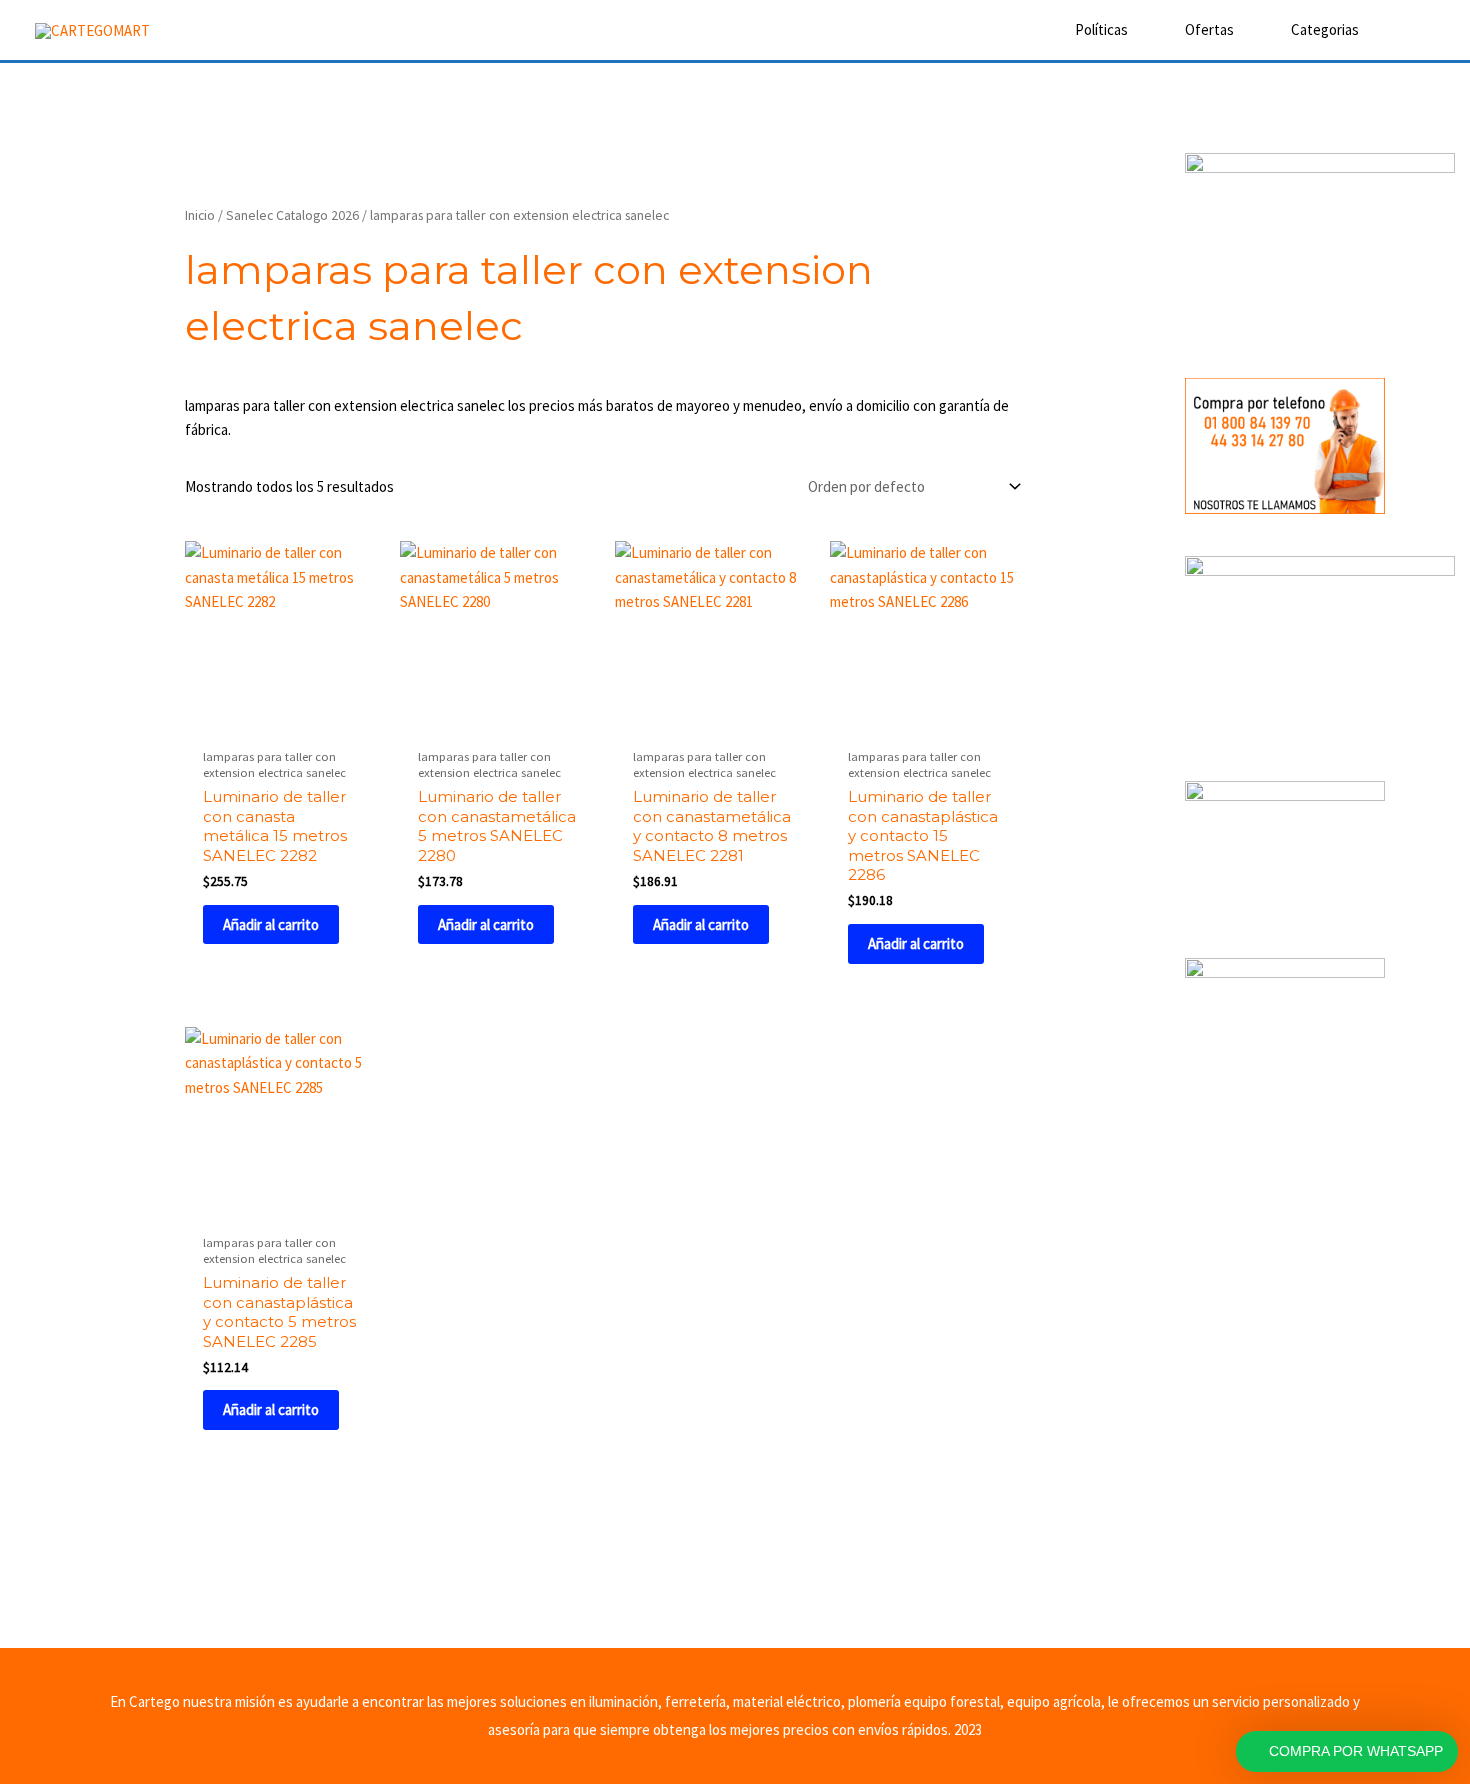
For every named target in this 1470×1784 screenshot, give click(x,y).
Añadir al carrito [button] (271, 924)
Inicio (200, 215)
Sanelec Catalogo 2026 (292, 215)
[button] (1407, 30)
